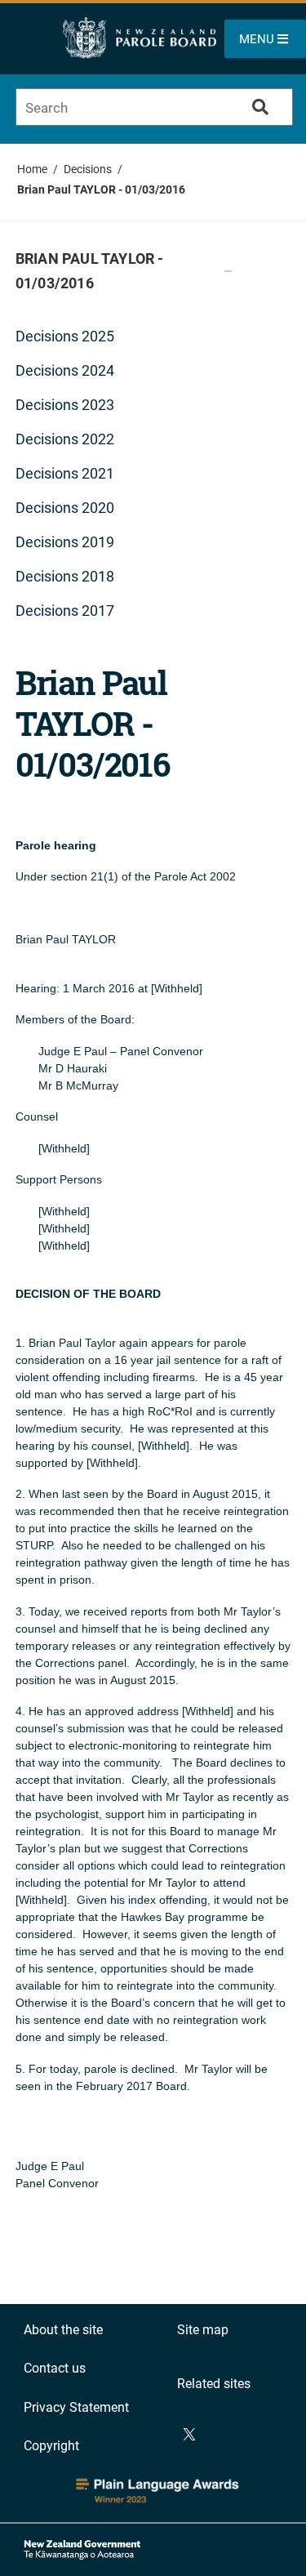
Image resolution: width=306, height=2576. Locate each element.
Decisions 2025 (65, 336)
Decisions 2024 (65, 370)
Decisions (88, 169)
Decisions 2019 (65, 542)
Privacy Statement (76, 2407)
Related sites (214, 2384)
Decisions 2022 (65, 439)
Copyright (51, 2446)
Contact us (55, 2368)
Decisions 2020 (65, 508)
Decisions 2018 (65, 576)
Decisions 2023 (65, 405)
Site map (203, 2330)
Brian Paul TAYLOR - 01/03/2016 (101, 189)
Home (32, 169)
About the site (63, 2330)
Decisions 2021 (65, 473)
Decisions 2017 (65, 611)
